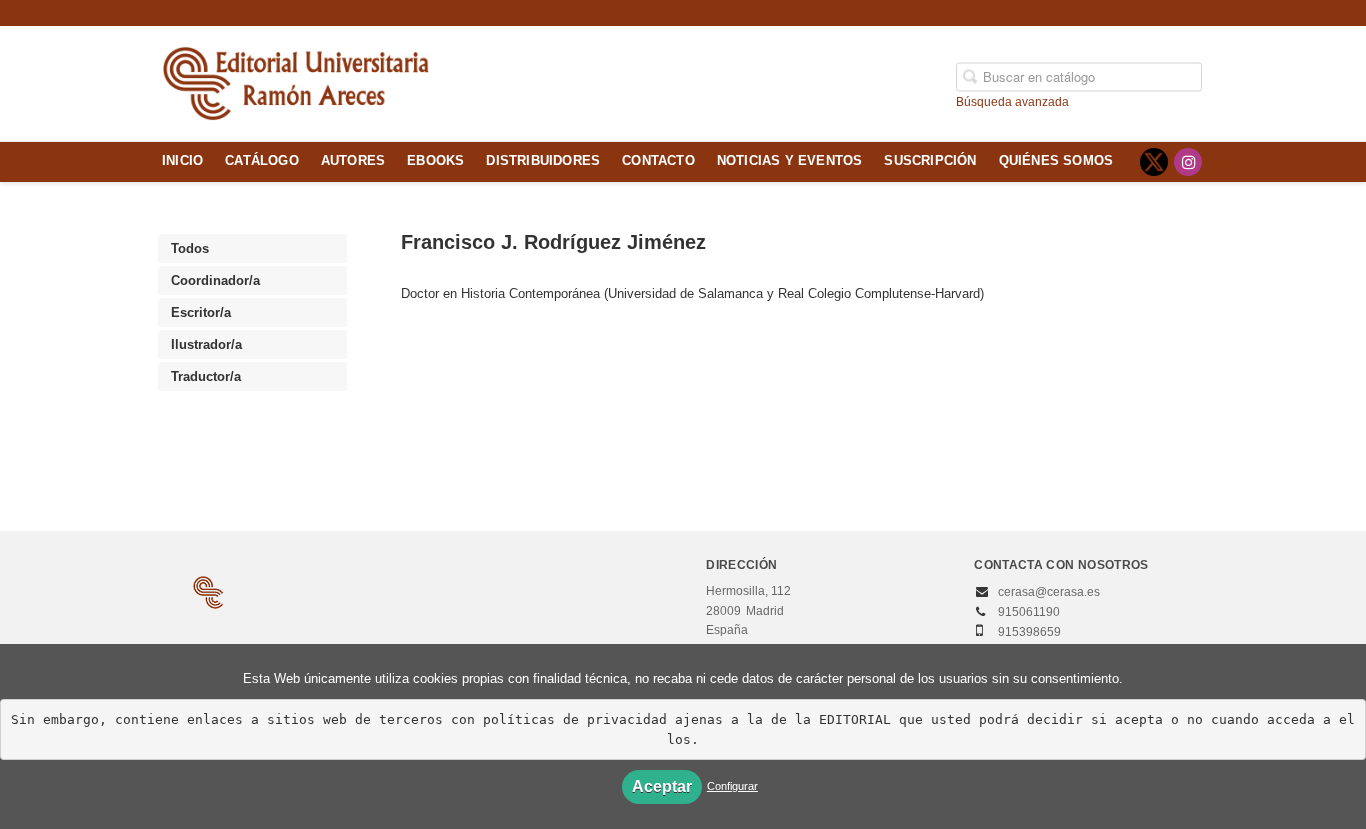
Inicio (182, 161)
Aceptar (662, 786)
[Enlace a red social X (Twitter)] (1154, 162)
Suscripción (930, 161)
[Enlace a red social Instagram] (1188, 162)
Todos (190, 248)
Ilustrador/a (206, 344)
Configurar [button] (732, 786)
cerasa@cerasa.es (1049, 592)
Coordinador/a (215, 280)
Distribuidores (543, 161)
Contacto (658, 161)
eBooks (435, 161)
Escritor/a (201, 312)
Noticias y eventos (790, 161)
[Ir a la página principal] (296, 81)
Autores (353, 161)
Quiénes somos (1056, 161)
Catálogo (262, 161)
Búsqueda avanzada (1012, 101)
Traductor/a (206, 376)
